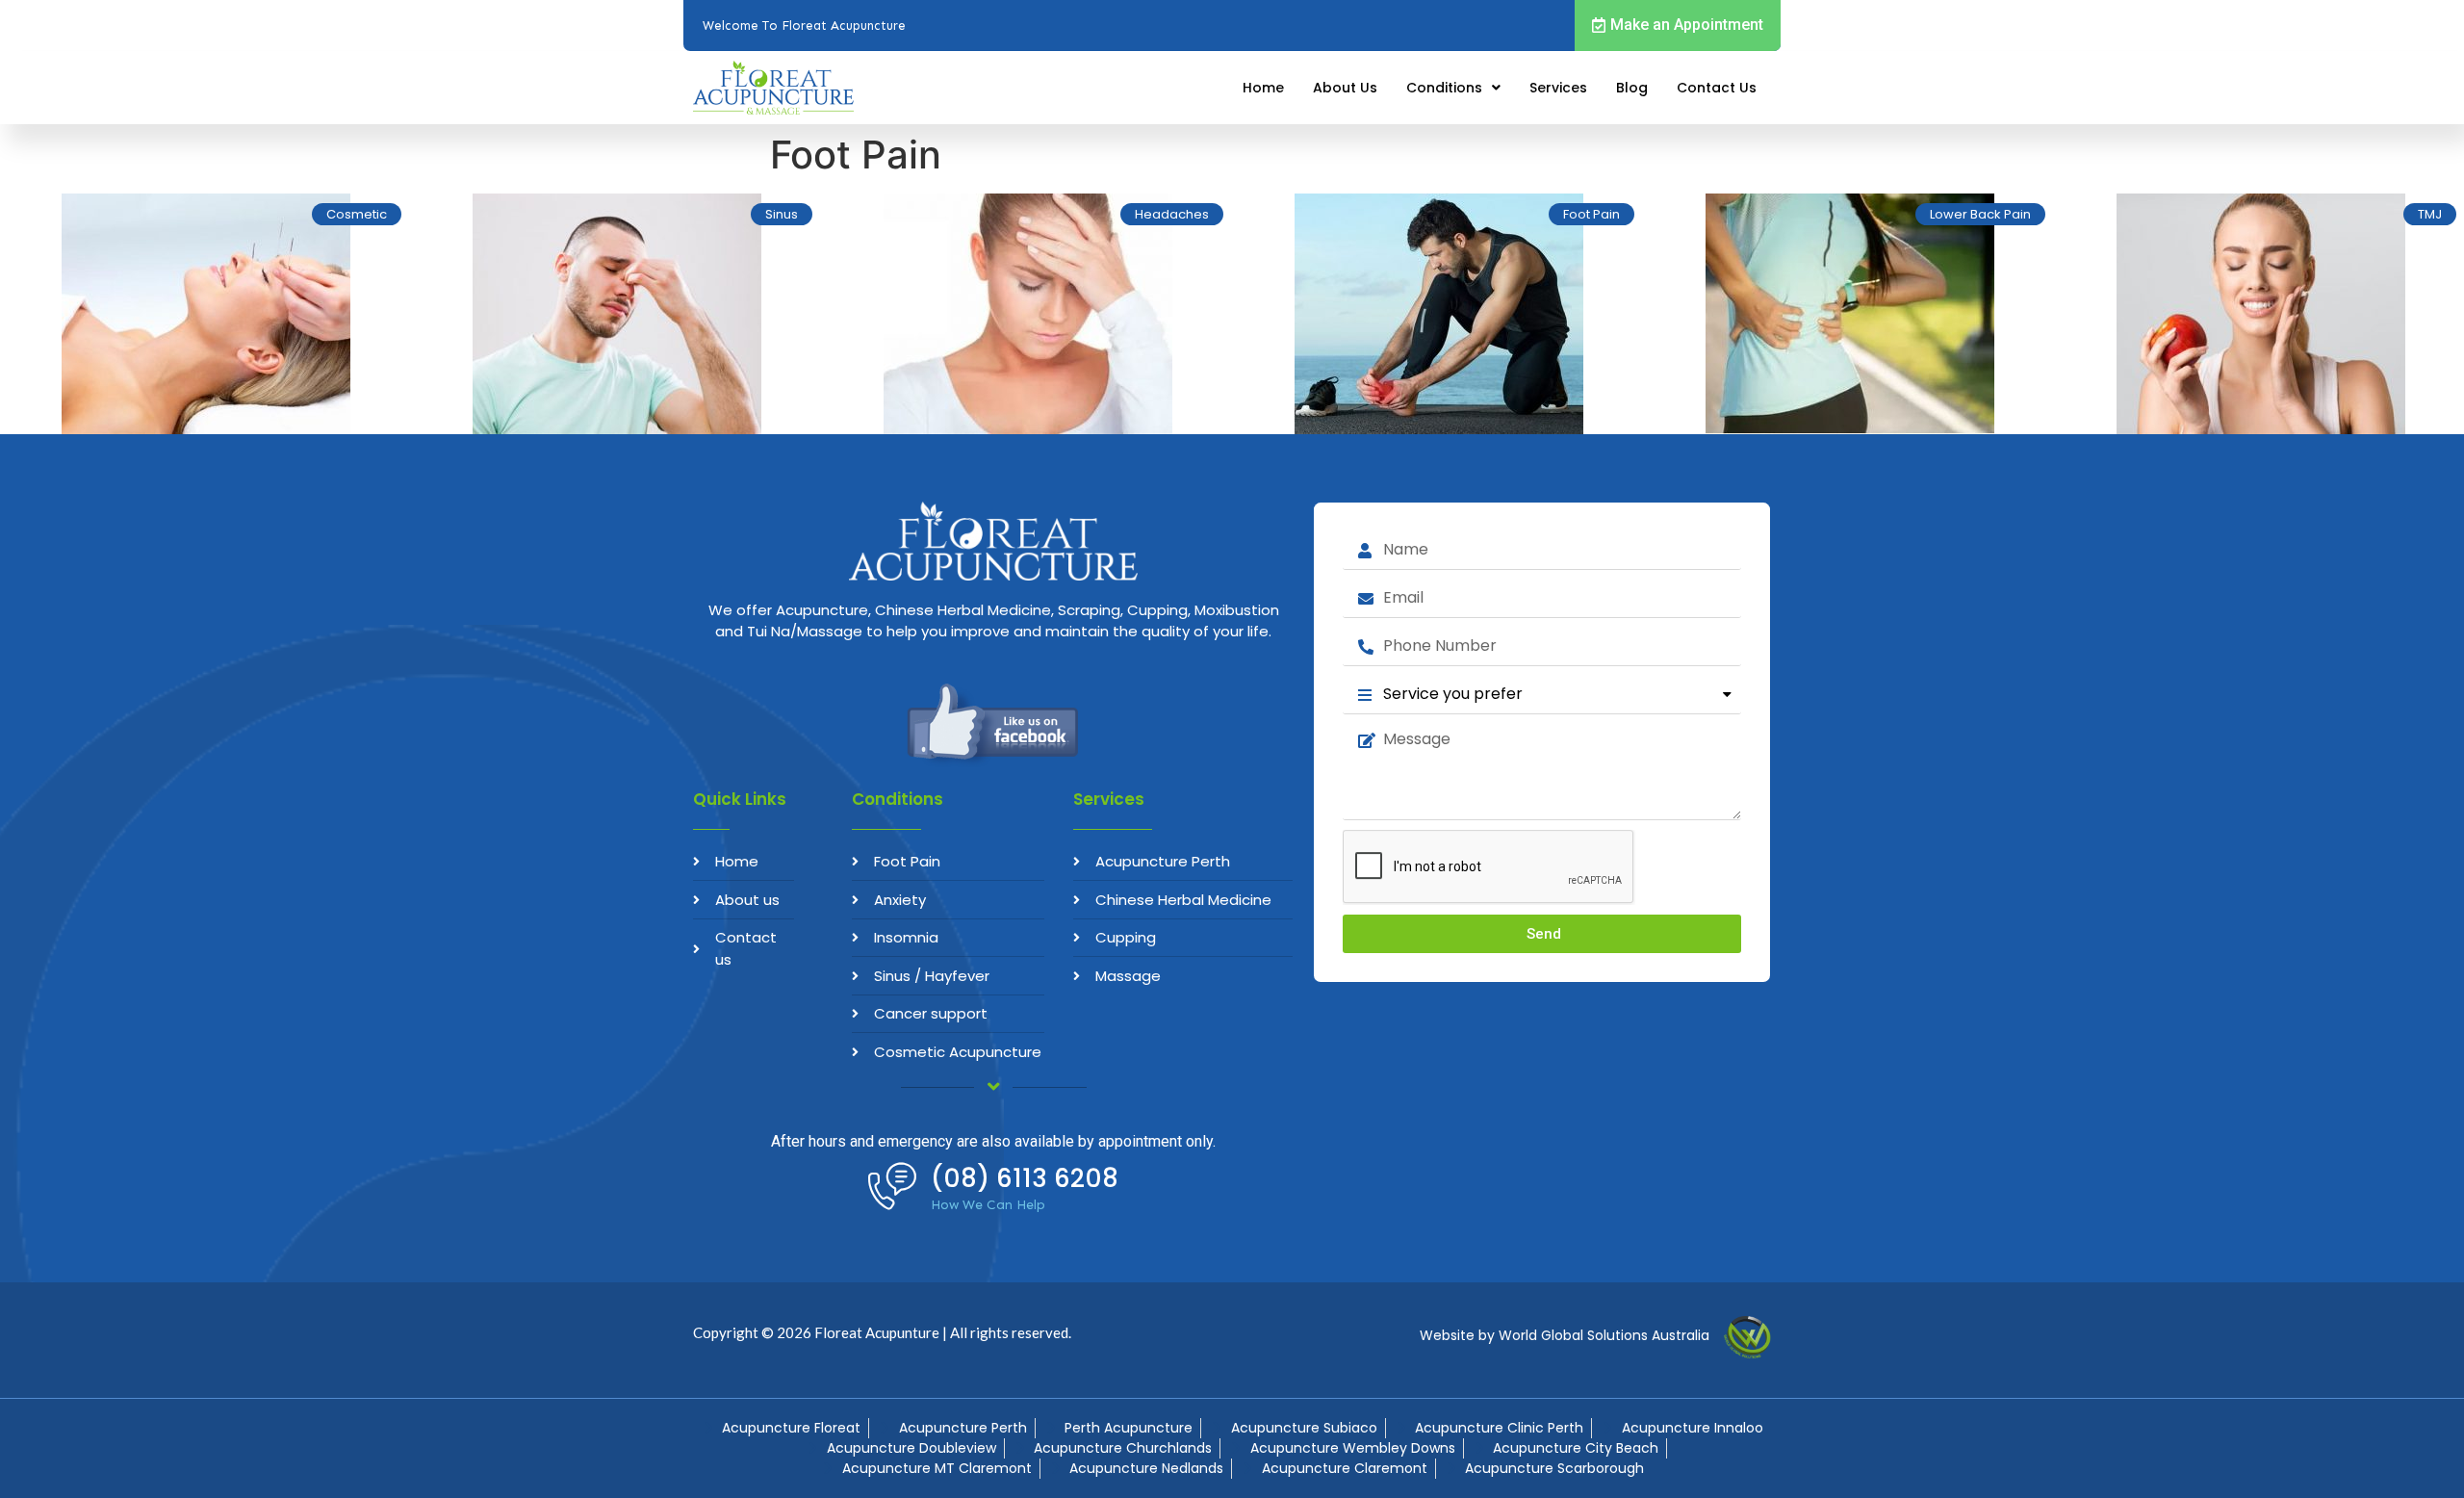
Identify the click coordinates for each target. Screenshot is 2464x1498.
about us (1345, 88)
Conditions (1444, 88)
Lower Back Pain (1980, 214)
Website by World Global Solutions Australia (1565, 1335)
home (1263, 88)
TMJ (2430, 214)
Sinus (782, 214)
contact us (1717, 88)
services (1558, 88)
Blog (1632, 88)
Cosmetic (357, 214)
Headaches (1172, 214)
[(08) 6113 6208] (892, 1186)
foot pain (1591, 214)
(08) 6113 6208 (1025, 1178)
